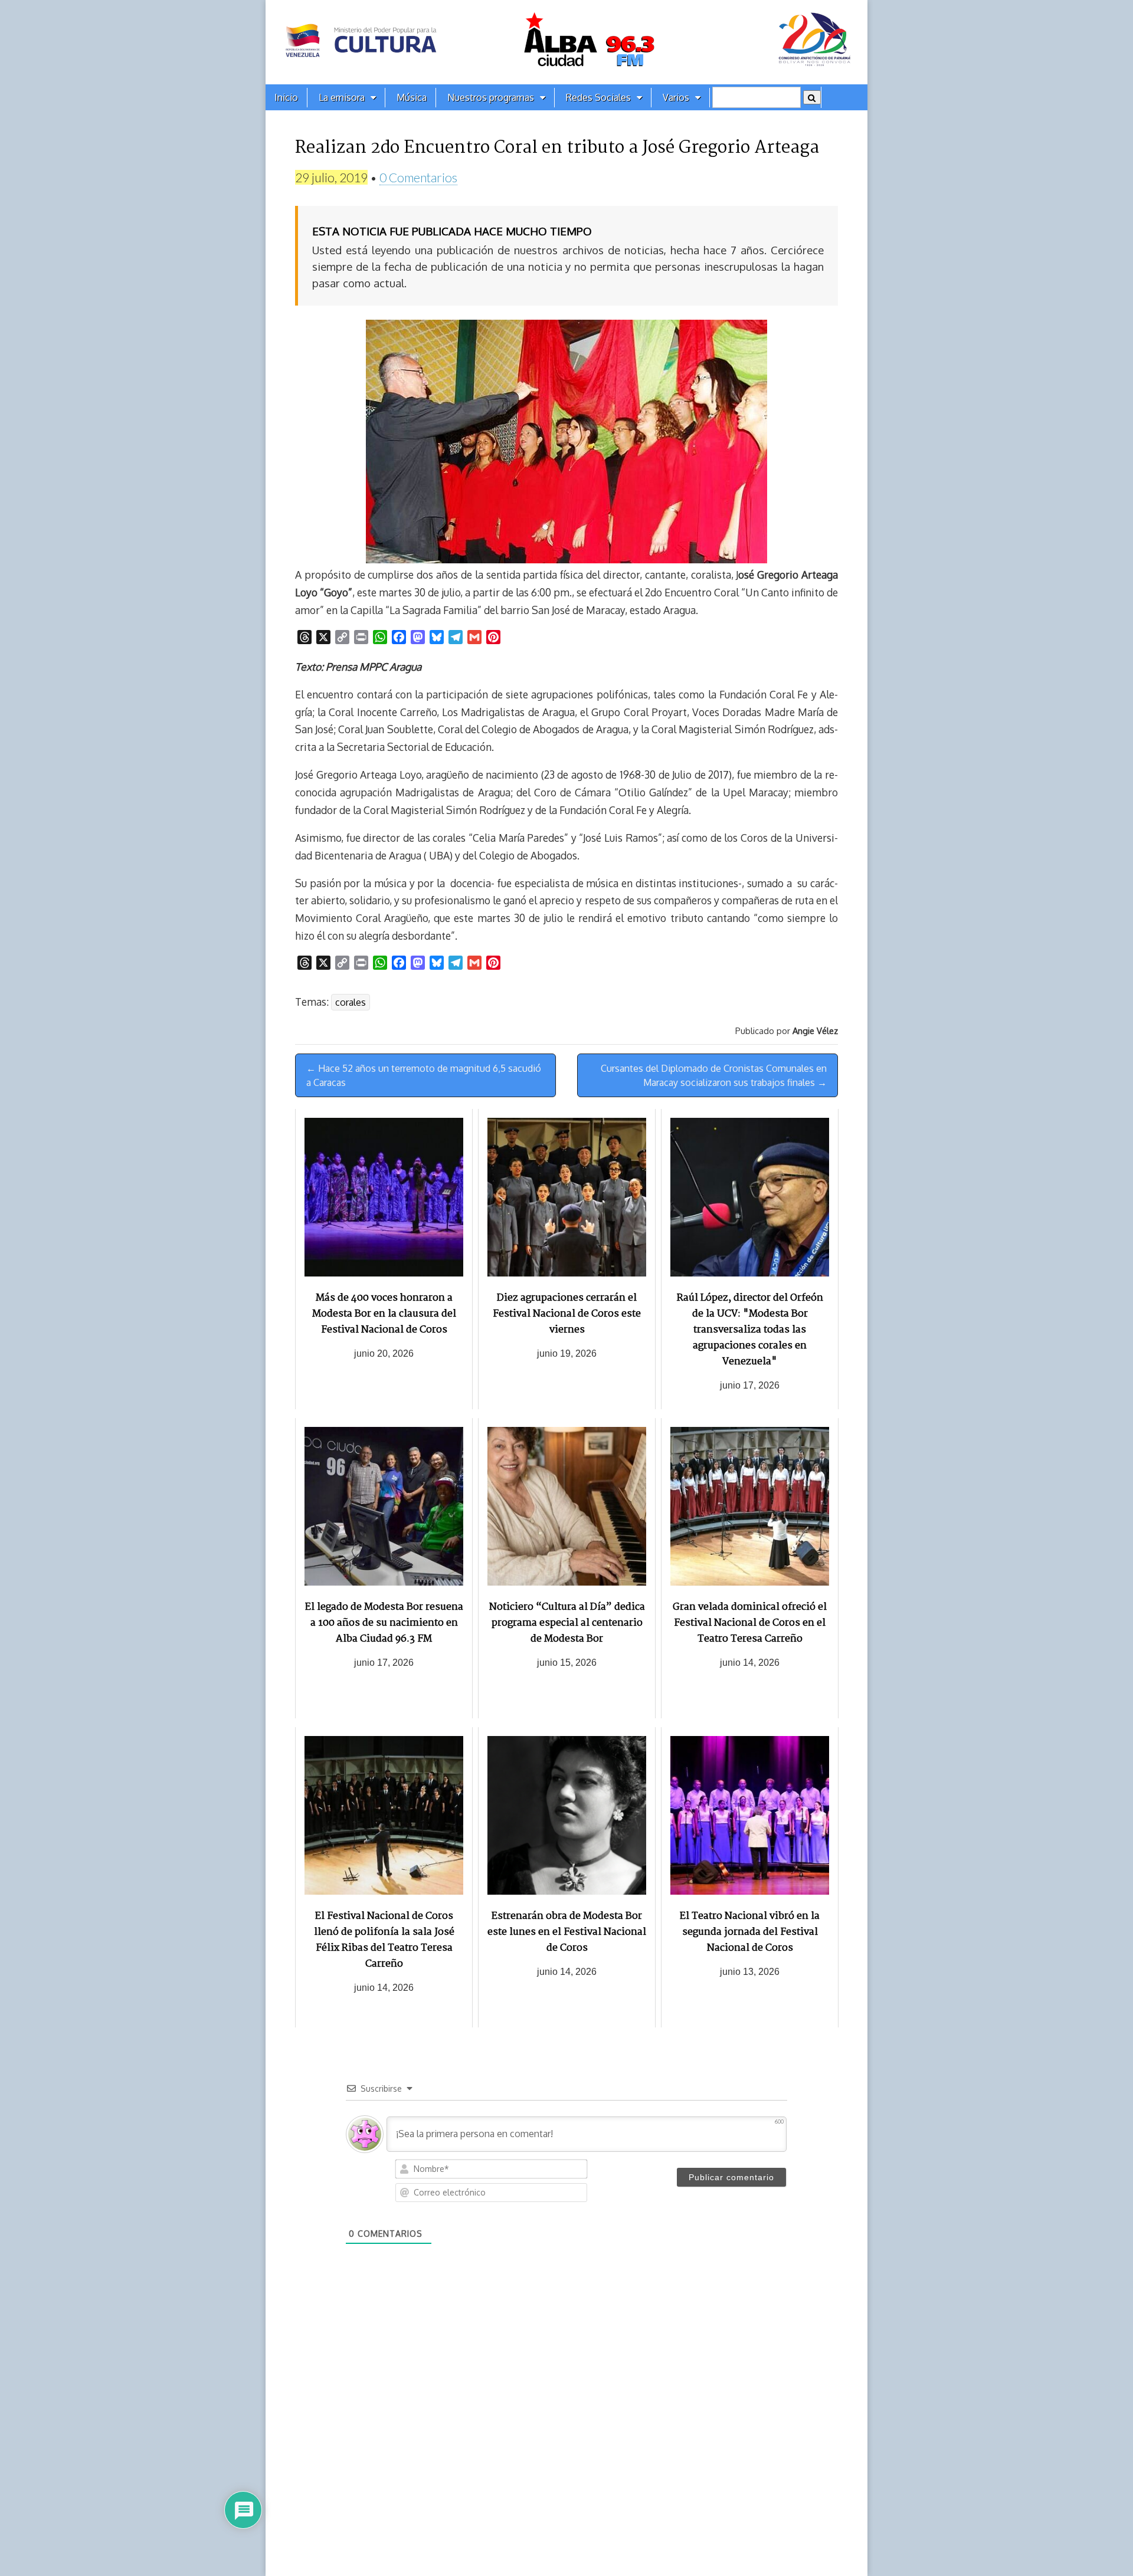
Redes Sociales (598, 97)
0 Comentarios (418, 177)
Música (412, 97)
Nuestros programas (491, 97)
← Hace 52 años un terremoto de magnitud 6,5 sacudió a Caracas (424, 1075)
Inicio (286, 97)
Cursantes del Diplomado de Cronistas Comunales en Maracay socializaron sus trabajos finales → (714, 1075)
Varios (676, 97)
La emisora (342, 97)
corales (351, 1002)
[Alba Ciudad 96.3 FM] (566, 42)
